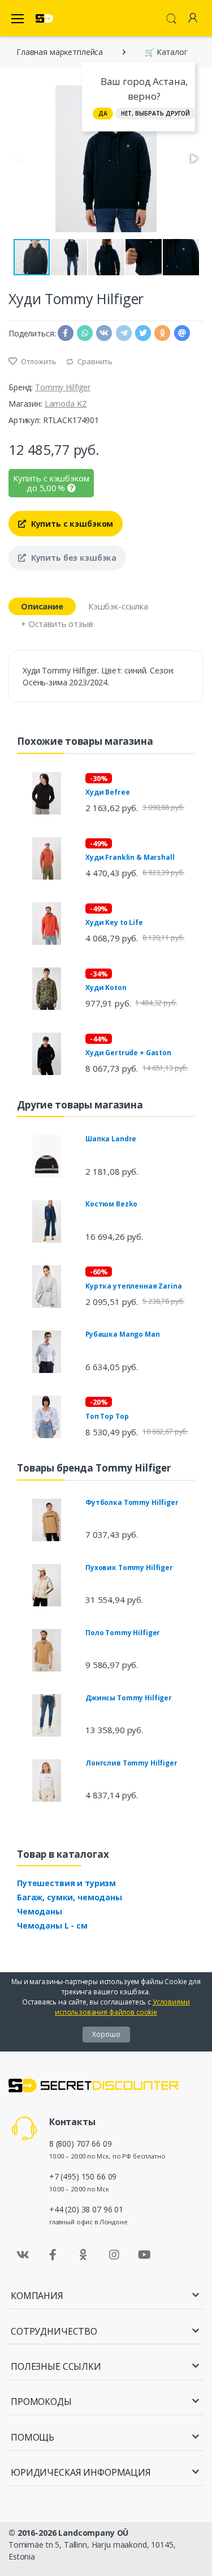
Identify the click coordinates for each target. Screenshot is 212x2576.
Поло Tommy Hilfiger (123, 1633)
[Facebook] (53, 2255)
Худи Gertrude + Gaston (128, 1053)
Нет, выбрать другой (155, 113)
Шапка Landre (111, 1139)
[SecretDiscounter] (44, 18)
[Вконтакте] (23, 2255)
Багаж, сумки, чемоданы (70, 1897)
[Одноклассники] (84, 2255)
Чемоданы (40, 1911)
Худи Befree (107, 792)
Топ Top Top (107, 1416)
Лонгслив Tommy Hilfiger (131, 1763)
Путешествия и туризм (66, 1883)
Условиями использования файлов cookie (122, 2007)
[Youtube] (144, 2255)
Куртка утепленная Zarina (134, 1286)
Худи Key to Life (114, 922)
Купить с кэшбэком (71, 524)
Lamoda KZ (66, 404)
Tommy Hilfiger (63, 387)
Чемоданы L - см (52, 1925)
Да (103, 113)
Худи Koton (106, 988)
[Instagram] (114, 2255)
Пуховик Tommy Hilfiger (129, 1568)
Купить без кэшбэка (73, 558)
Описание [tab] (42, 606)
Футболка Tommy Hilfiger (132, 1502)
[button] (193, 159)
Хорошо (106, 2034)
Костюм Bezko (111, 1204)
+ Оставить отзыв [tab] (57, 624)
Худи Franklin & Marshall (130, 857)
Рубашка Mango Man (123, 1334)
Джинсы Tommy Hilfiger (129, 1698)
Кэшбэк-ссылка (118, 606)
